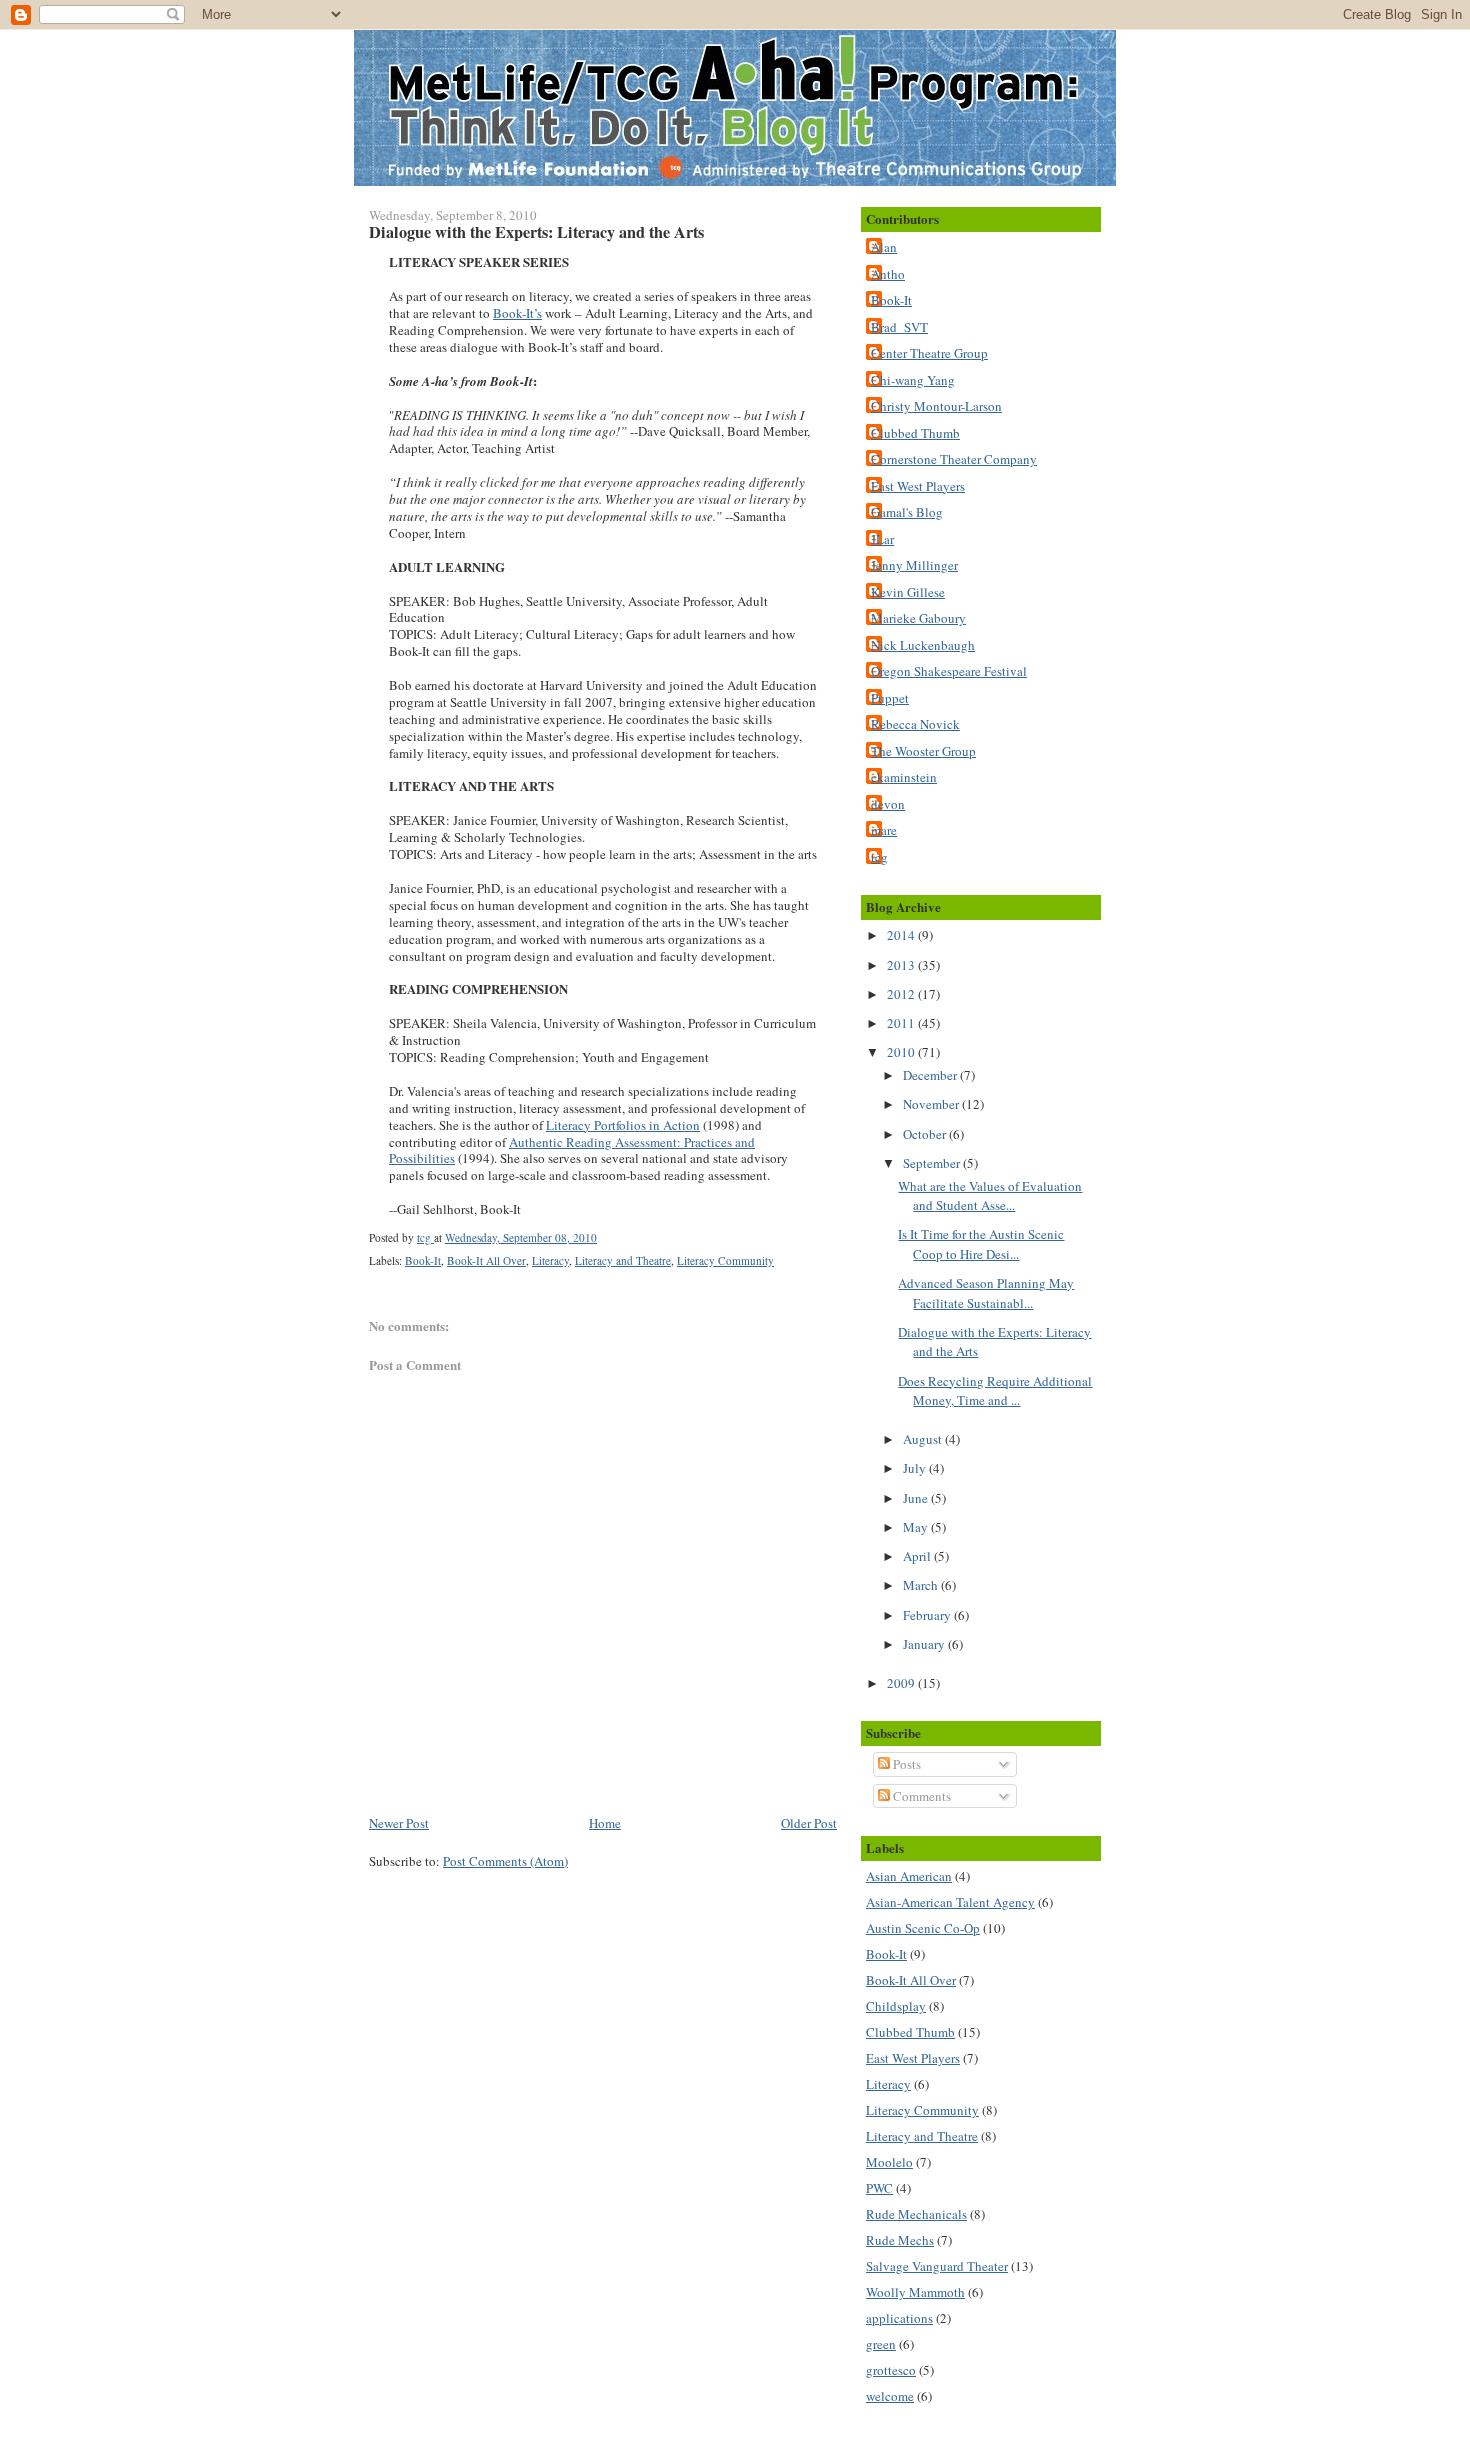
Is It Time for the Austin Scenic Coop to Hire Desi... (981, 1244)
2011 (902, 1023)
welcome (890, 2396)
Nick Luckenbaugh (923, 645)
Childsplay (896, 2006)
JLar (882, 539)
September (933, 1163)
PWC (879, 2188)
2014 (902, 935)
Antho (888, 274)
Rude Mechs (900, 2240)
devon (888, 804)
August (924, 1439)
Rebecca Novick (915, 724)
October (926, 1134)
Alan (884, 247)
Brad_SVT (899, 327)
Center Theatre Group (929, 353)
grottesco (891, 2370)
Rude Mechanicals (916, 2214)
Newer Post (399, 1823)
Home (605, 1823)
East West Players (918, 486)
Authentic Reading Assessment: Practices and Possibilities (572, 1150)
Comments (920, 1796)
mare (884, 830)
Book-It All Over (486, 1260)
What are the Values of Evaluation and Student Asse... (990, 1196)
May (917, 1527)
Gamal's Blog (907, 512)
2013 (902, 965)
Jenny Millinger (914, 565)
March (922, 1585)
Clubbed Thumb (915, 433)
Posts (905, 1764)
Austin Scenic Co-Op (923, 1928)
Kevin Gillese (908, 592)
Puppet (890, 698)
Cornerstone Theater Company (954, 459)
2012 (902, 994)
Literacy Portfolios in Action (623, 1125)
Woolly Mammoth (915, 2292)
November (932, 1104)
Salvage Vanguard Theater (937, 2266)
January (925, 1644)
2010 (902, 1052)
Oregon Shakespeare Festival (949, 671)
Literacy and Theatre (623, 1260)
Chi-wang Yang (913, 380)
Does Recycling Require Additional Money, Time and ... (995, 1391)
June (917, 1498)
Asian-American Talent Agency (950, 1902)
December (931, 1075)
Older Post (809, 1823)
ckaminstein (904, 777)
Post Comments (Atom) (505, 1861)
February (928, 1615)
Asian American (909, 1876)
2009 (902, 1683)
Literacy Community (725, 1260)
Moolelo (889, 2162)
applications (899, 2318)
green (881, 2344)
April (918, 1556)
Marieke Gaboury (918, 618)
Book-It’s (517, 313)
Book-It (423, 1260)
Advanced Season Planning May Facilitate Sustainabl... (986, 1293)
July (916, 1468)
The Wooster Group (923, 751)
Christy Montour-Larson (936, 406)
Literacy (550, 1260)
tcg (879, 857)
